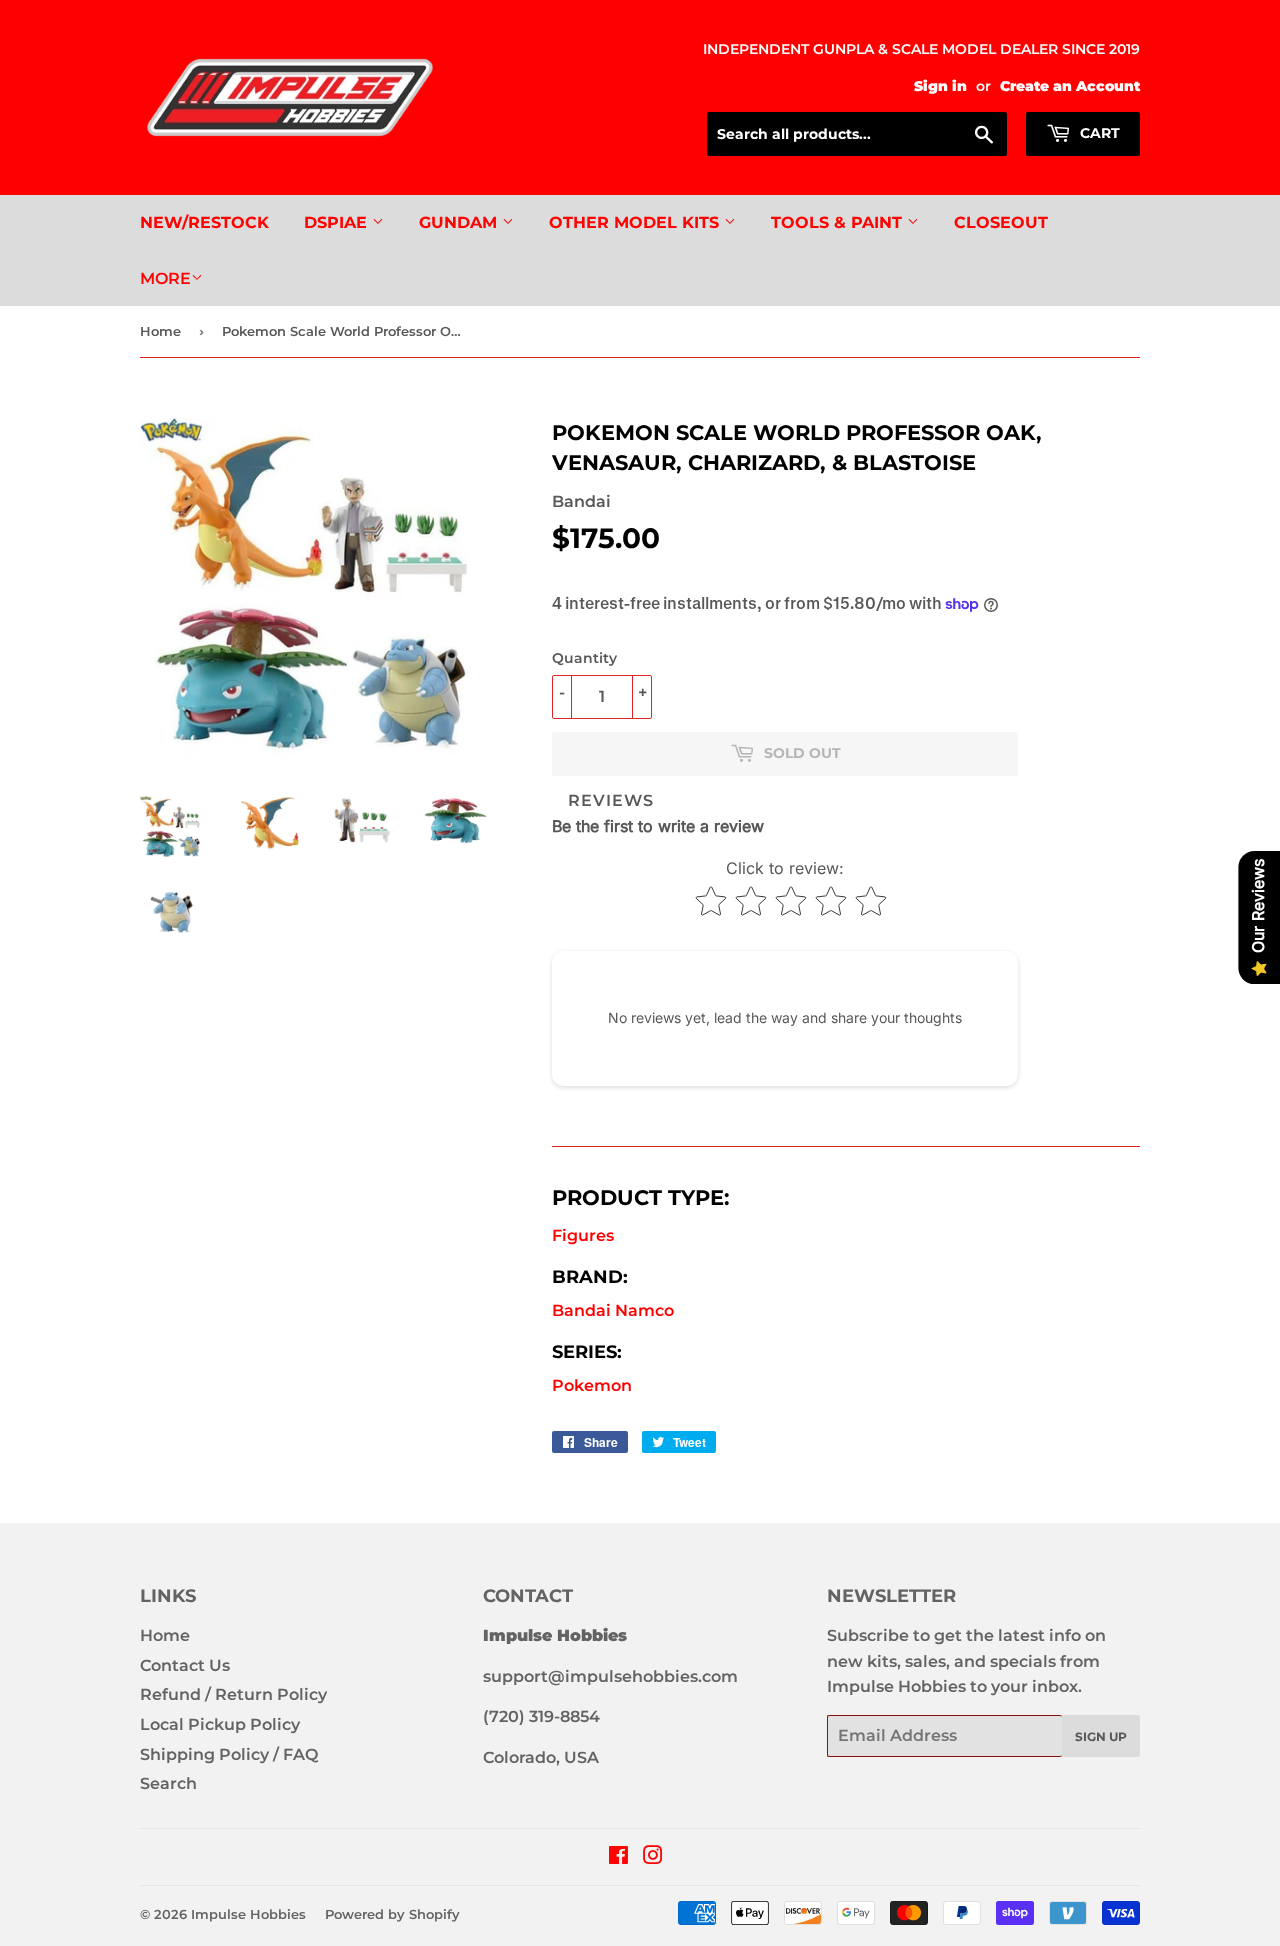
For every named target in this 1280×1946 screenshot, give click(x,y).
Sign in (940, 86)
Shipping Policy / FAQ (229, 1754)
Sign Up (1101, 1736)
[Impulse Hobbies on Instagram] (653, 1857)
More (165, 278)
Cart (1098, 133)
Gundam (460, 222)
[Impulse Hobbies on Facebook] (618, 1857)
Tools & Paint (839, 222)
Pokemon (592, 1385)
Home (160, 331)
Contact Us (185, 1665)
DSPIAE (338, 222)
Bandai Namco (613, 1310)
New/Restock (204, 222)
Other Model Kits (636, 222)
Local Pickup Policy (220, 1724)
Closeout (1001, 222)
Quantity (584, 658)
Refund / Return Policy (233, 1694)
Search (168, 1783)
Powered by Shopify (392, 1914)
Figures (583, 1235)
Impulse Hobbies (248, 1914)
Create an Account (1070, 86)
